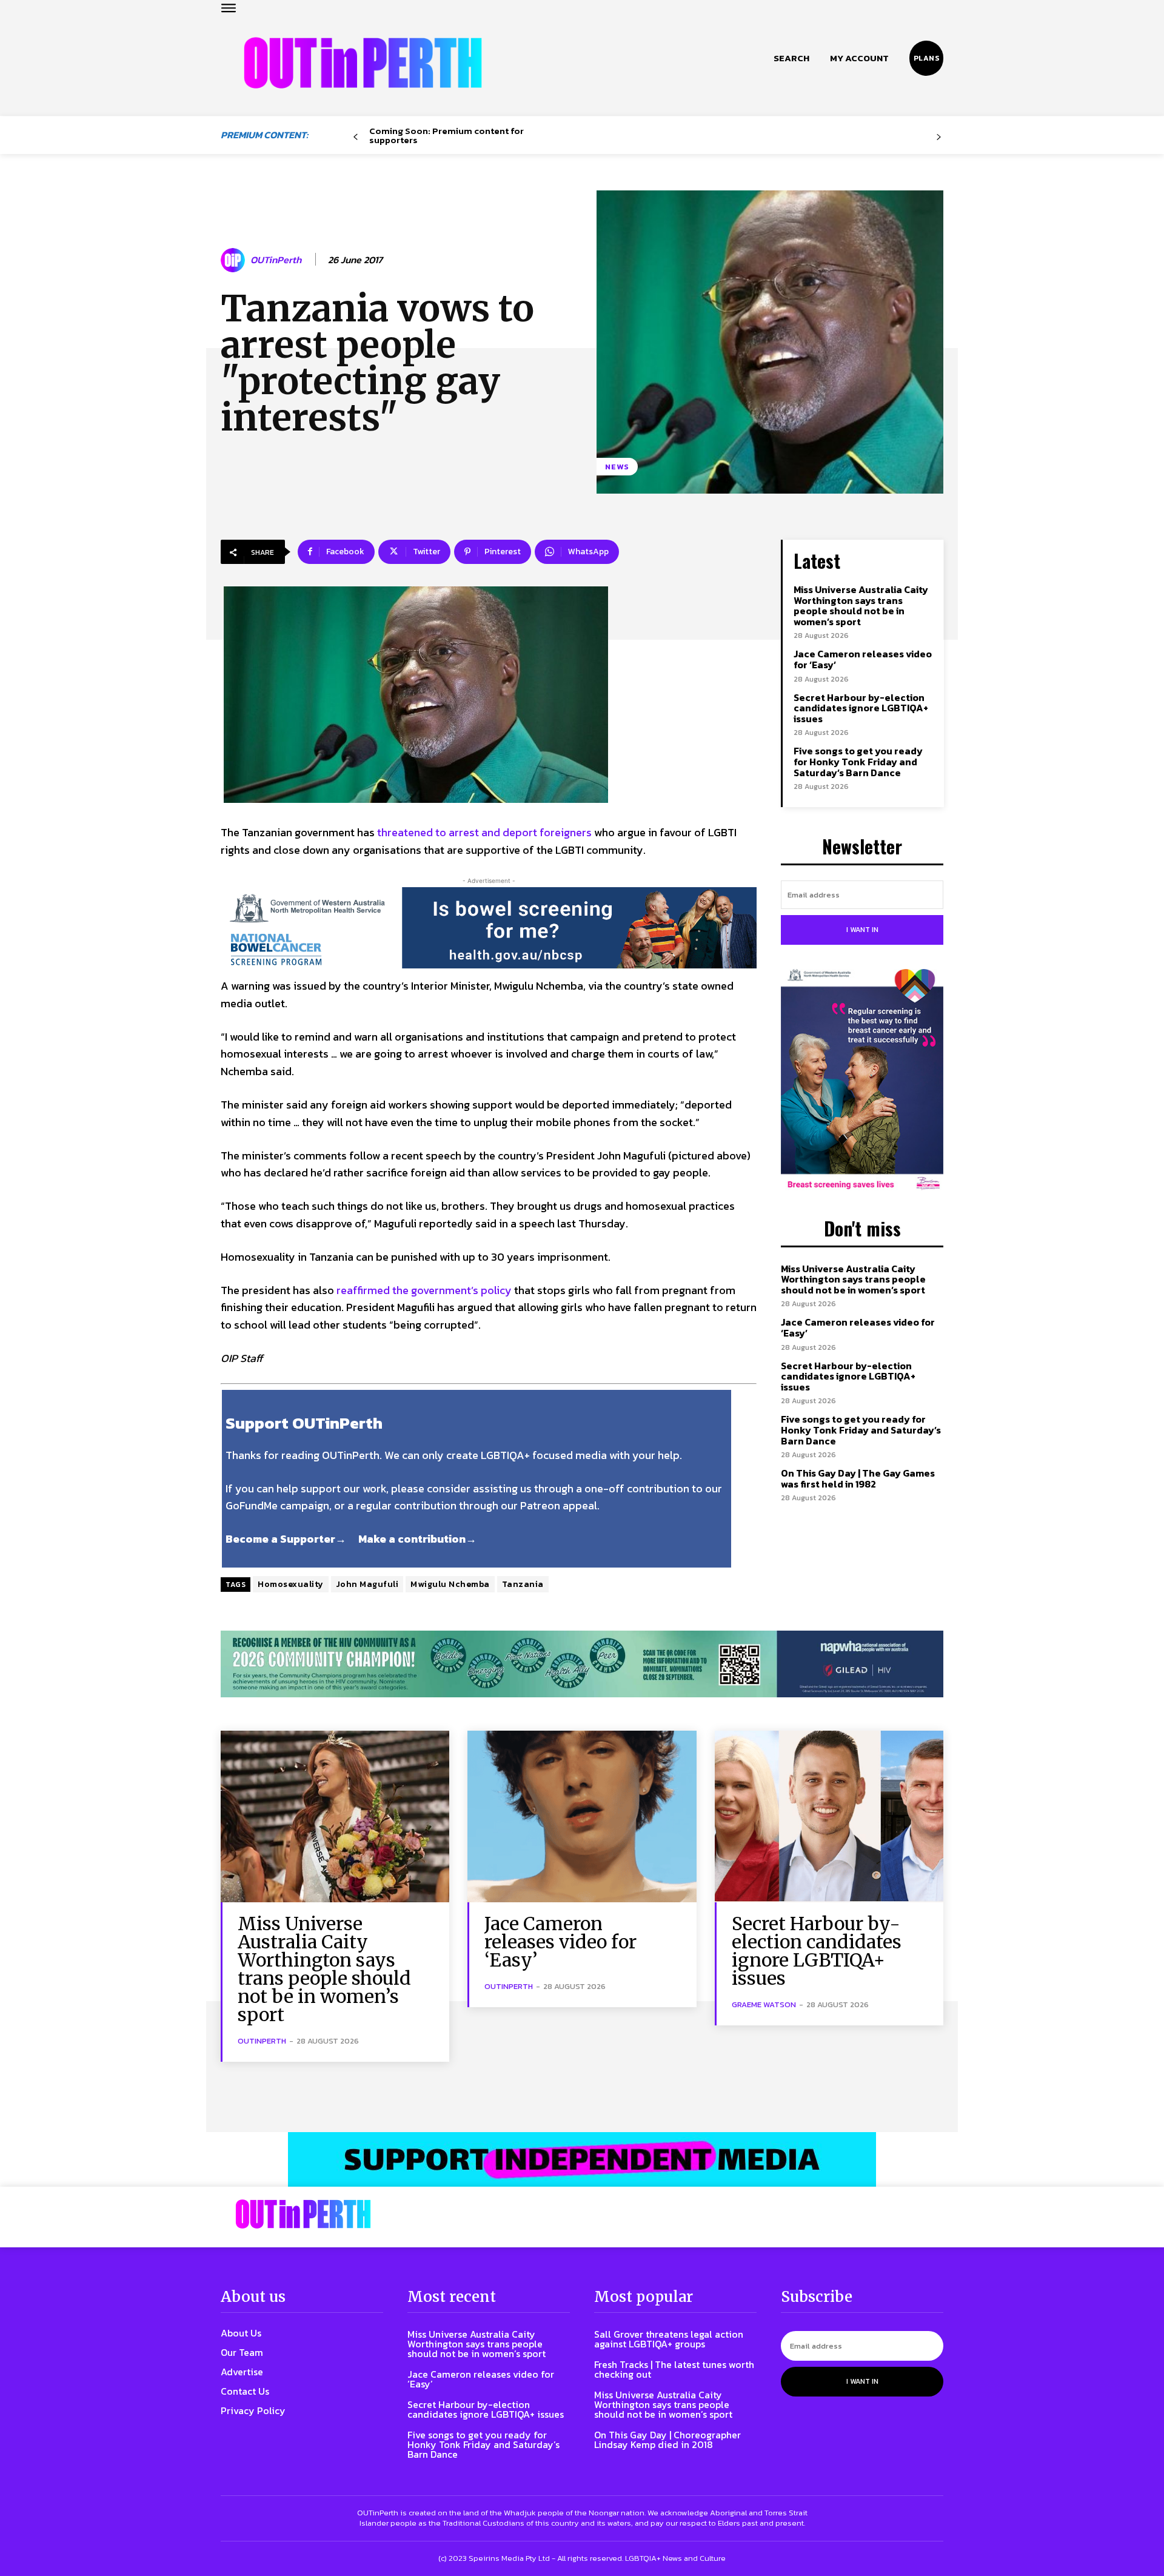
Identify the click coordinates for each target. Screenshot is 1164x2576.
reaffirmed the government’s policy (424, 1290)
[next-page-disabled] (939, 137)
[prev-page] (356, 137)
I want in (862, 930)
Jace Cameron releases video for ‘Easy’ (863, 659)
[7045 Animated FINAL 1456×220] (489, 928)
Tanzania (523, 1584)
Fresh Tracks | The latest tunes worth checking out (674, 2369)
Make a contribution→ (417, 1539)
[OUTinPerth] (235, 260)
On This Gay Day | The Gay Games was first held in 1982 (858, 1478)
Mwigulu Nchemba (450, 1584)
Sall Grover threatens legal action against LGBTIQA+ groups (669, 2339)
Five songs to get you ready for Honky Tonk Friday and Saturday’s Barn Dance (858, 761)
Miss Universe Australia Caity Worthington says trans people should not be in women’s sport (861, 605)
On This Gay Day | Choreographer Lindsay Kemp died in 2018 (667, 2440)
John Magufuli (367, 1584)
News (617, 467)
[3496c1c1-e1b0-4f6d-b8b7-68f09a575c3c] (582, 1664)
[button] (791, 58)
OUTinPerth (276, 260)
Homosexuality (291, 1584)
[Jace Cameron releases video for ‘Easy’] (582, 1816)
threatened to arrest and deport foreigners (484, 832)
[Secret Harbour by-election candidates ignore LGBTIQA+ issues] (829, 1816)
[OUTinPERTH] (363, 63)
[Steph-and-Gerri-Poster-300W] (862, 1081)
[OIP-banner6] (582, 2159)
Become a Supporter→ (286, 1539)
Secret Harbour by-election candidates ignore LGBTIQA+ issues (861, 708)
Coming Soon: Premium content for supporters (447, 135)
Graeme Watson (764, 2004)
